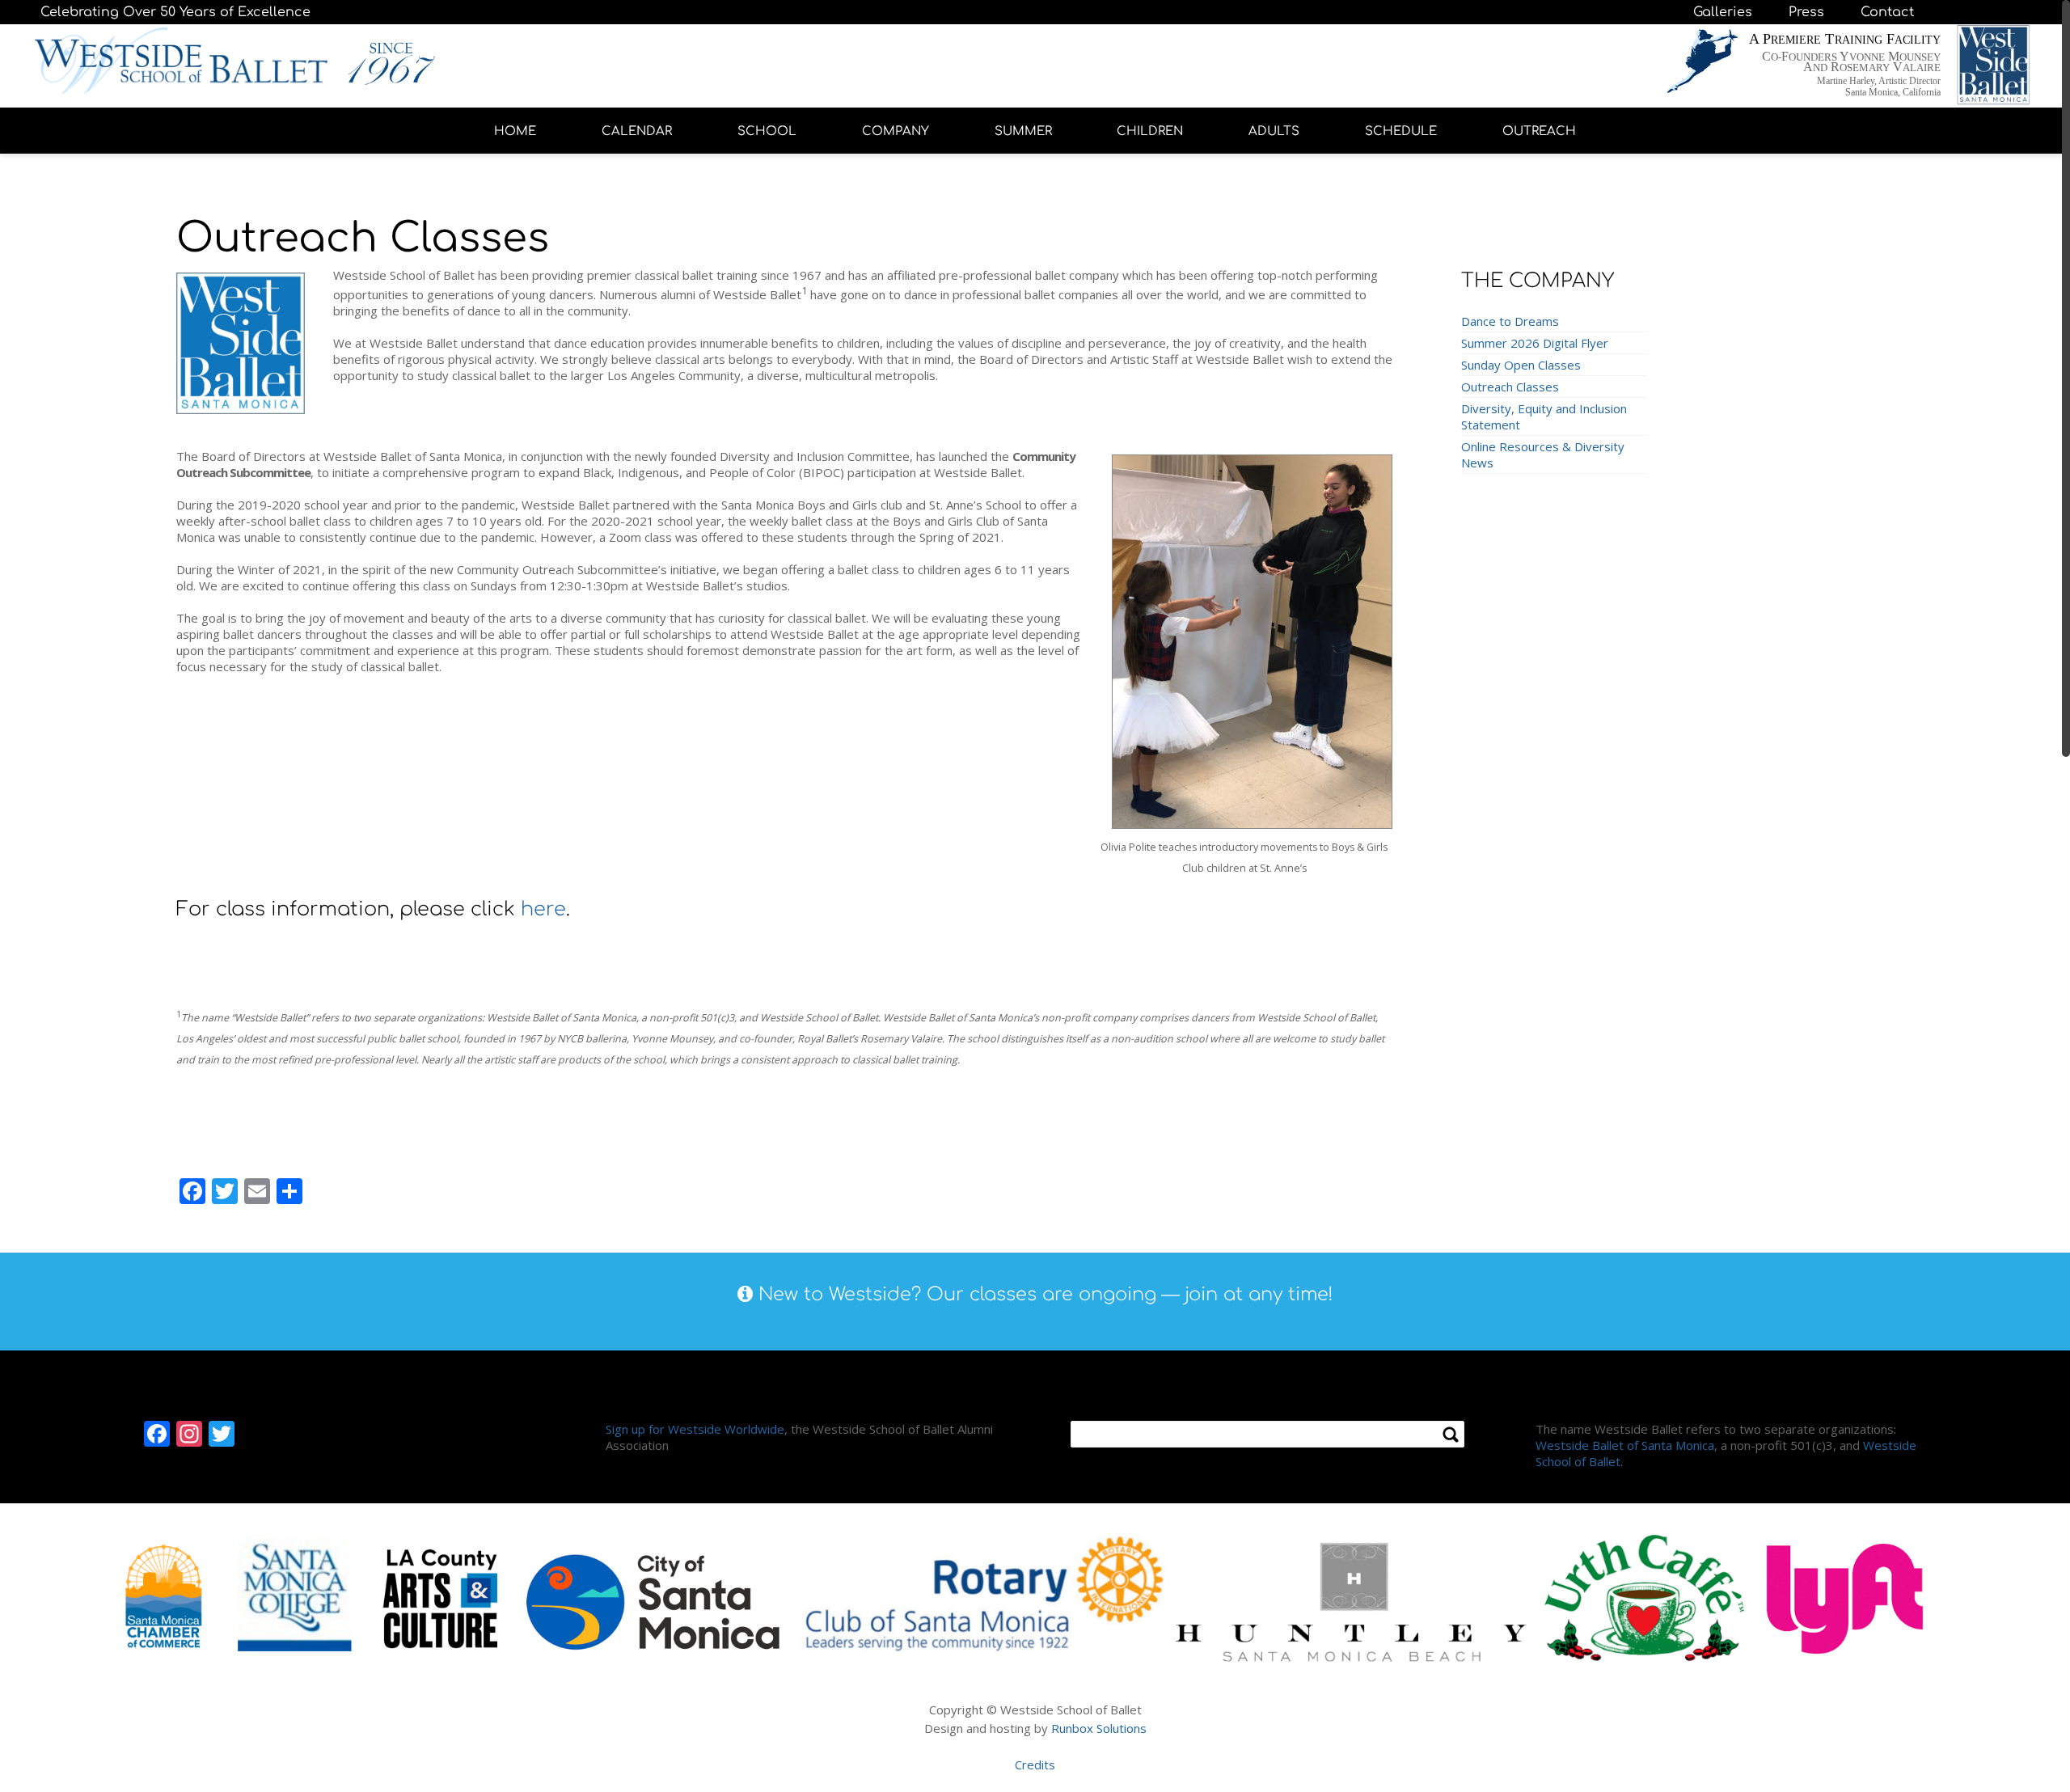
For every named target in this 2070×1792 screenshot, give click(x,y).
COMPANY (896, 131)
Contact (1887, 12)
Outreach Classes (1510, 387)
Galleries (1723, 12)
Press (1806, 12)
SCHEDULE (1401, 131)
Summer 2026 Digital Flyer (1535, 343)
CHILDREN (1150, 131)
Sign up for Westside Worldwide (695, 1429)
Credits (1035, 1765)
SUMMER (1023, 131)
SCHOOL (767, 131)
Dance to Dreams (1510, 321)
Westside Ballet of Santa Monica (1625, 1445)
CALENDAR (637, 131)
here (543, 909)
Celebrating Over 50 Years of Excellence (175, 12)
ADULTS (1274, 131)
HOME (515, 131)
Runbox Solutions (1099, 1728)
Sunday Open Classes (1521, 365)
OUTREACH (1539, 131)
